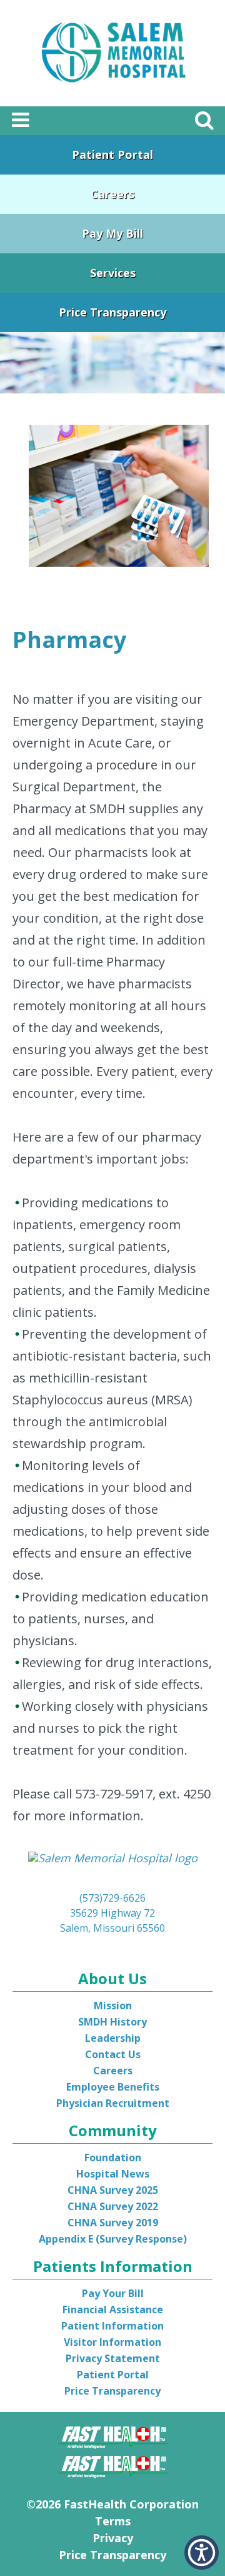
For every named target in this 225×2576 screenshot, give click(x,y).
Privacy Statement (113, 2358)
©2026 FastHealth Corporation (112, 2504)
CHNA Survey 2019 (113, 2223)
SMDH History (112, 2022)
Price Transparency (112, 312)
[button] (202, 2553)
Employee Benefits (113, 2087)
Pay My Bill (112, 233)
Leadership (113, 2038)
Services (113, 273)
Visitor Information (112, 2342)
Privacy (113, 2538)
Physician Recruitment (113, 2103)
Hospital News (113, 2174)
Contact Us (113, 2054)
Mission (113, 2006)
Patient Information (112, 2326)
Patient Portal (112, 155)
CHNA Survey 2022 (113, 2206)
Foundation (113, 2158)
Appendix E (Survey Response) (113, 2239)
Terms (113, 2521)
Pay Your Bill (113, 2293)
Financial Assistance (113, 2310)
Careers (112, 194)
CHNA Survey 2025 (113, 2190)
